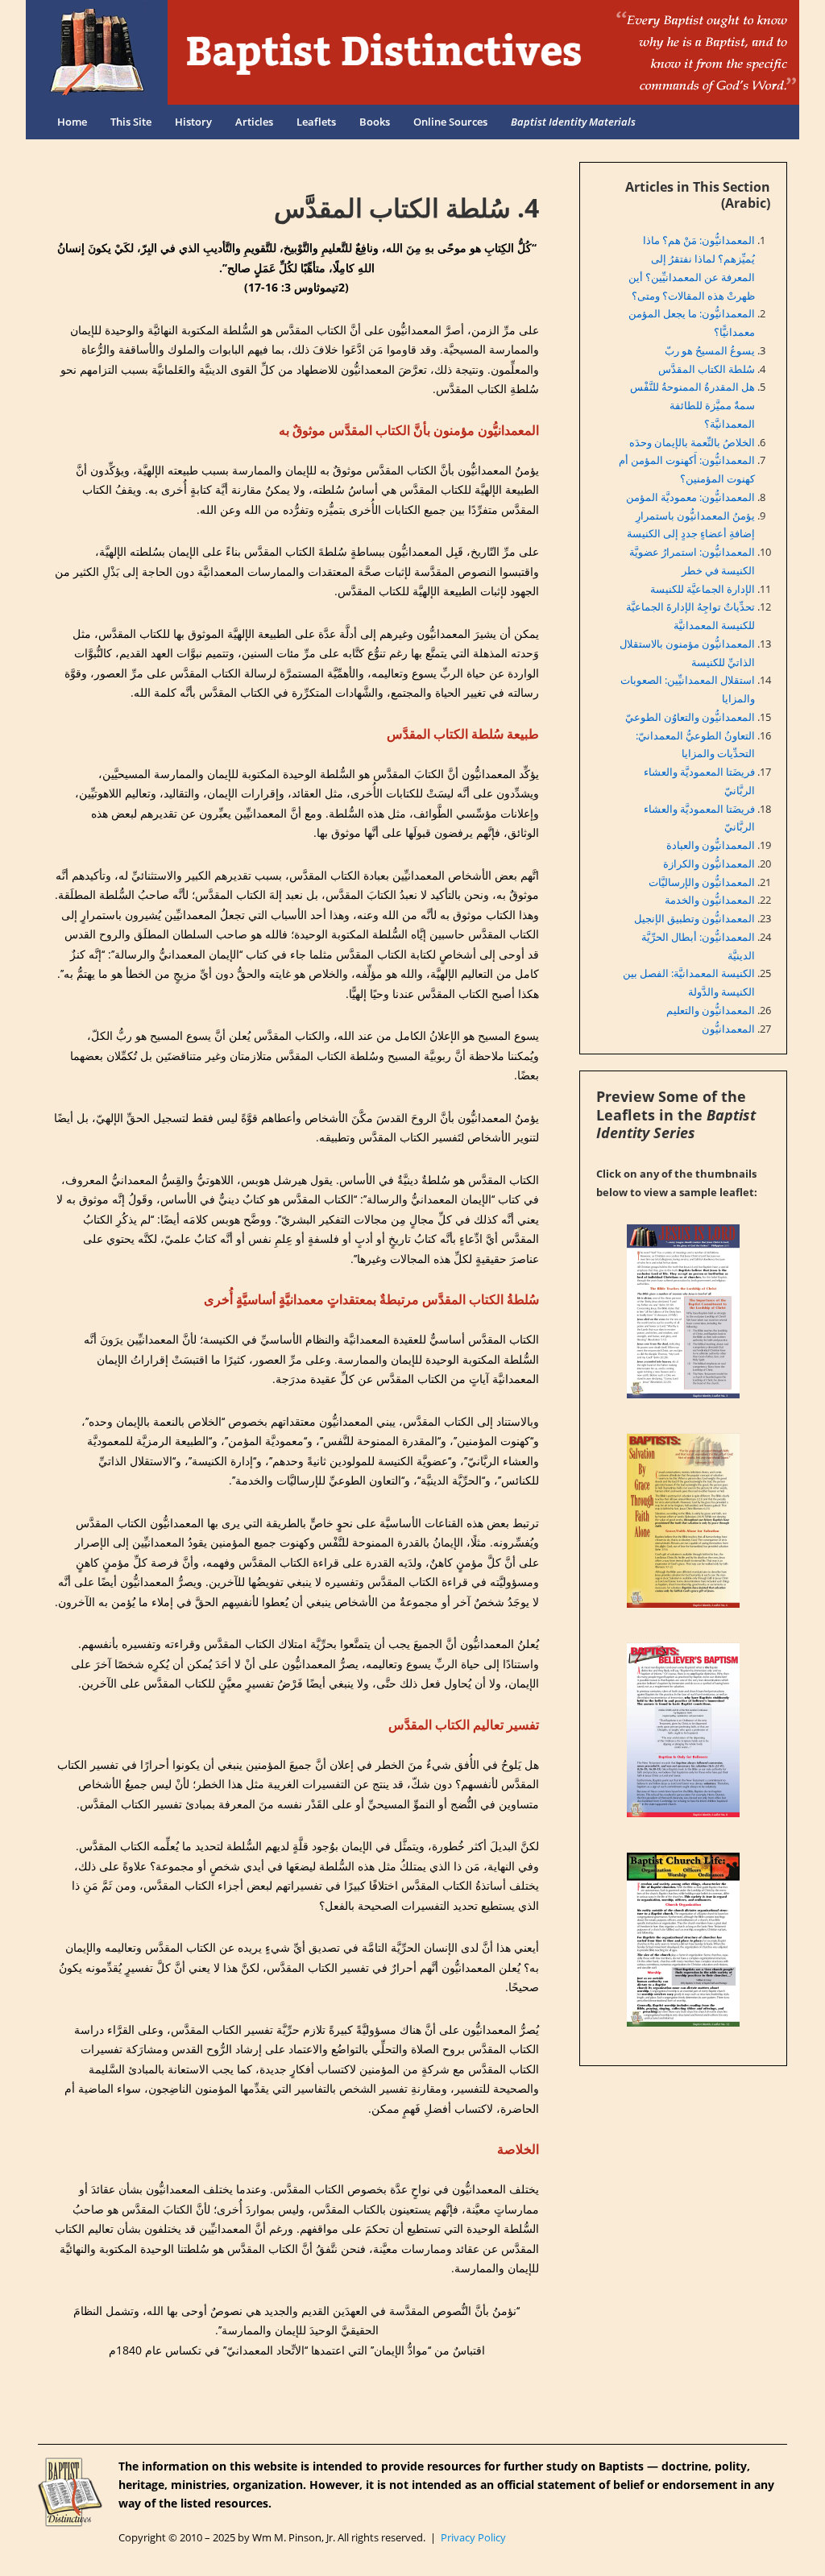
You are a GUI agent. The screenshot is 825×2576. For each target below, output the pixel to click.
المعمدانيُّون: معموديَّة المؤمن (690, 497)
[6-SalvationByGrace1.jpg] (683, 1521)
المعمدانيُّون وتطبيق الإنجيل (694, 918)
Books (375, 122)
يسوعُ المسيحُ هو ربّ (710, 350)
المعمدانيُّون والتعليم (711, 1010)
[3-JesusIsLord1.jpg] (683, 1311)
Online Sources (450, 122)
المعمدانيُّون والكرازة (709, 863)
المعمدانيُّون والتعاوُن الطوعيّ (690, 717)
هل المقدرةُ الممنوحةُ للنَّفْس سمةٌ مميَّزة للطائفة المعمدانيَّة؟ (692, 405)
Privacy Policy (473, 2537)
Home (72, 122)
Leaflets (316, 122)
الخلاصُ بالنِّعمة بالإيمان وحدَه (692, 442)
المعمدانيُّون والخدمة (710, 900)
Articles (254, 122)
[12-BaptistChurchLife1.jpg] (683, 1940)
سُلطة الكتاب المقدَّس (707, 369)
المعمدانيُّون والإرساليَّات (702, 882)
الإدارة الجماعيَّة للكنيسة (703, 589)
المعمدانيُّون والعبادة (711, 845)
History (193, 122)
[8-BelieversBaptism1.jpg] (683, 1730)
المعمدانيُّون (728, 1029)
